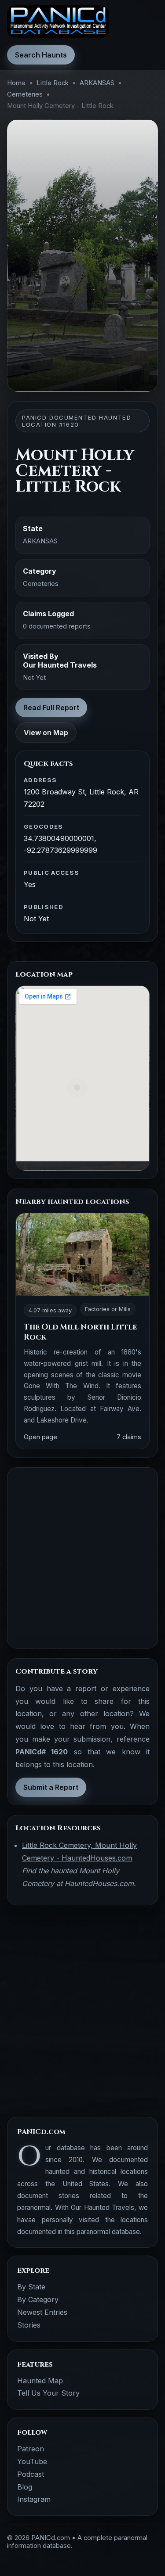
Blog (25, 2487)
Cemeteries (25, 94)
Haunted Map (40, 2381)
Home (16, 83)
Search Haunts (41, 55)
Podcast (31, 2474)
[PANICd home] (58, 22)
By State (31, 2287)
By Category (38, 2299)
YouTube (32, 2461)
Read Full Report (51, 708)
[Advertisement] (82, 1558)
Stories (29, 2325)
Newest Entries (42, 2312)
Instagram (34, 2499)
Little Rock (53, 83)
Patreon (31, 2449)
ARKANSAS (97, 83)
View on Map (46, 733)
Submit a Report (51, 1787)
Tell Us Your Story (48, 2393)
